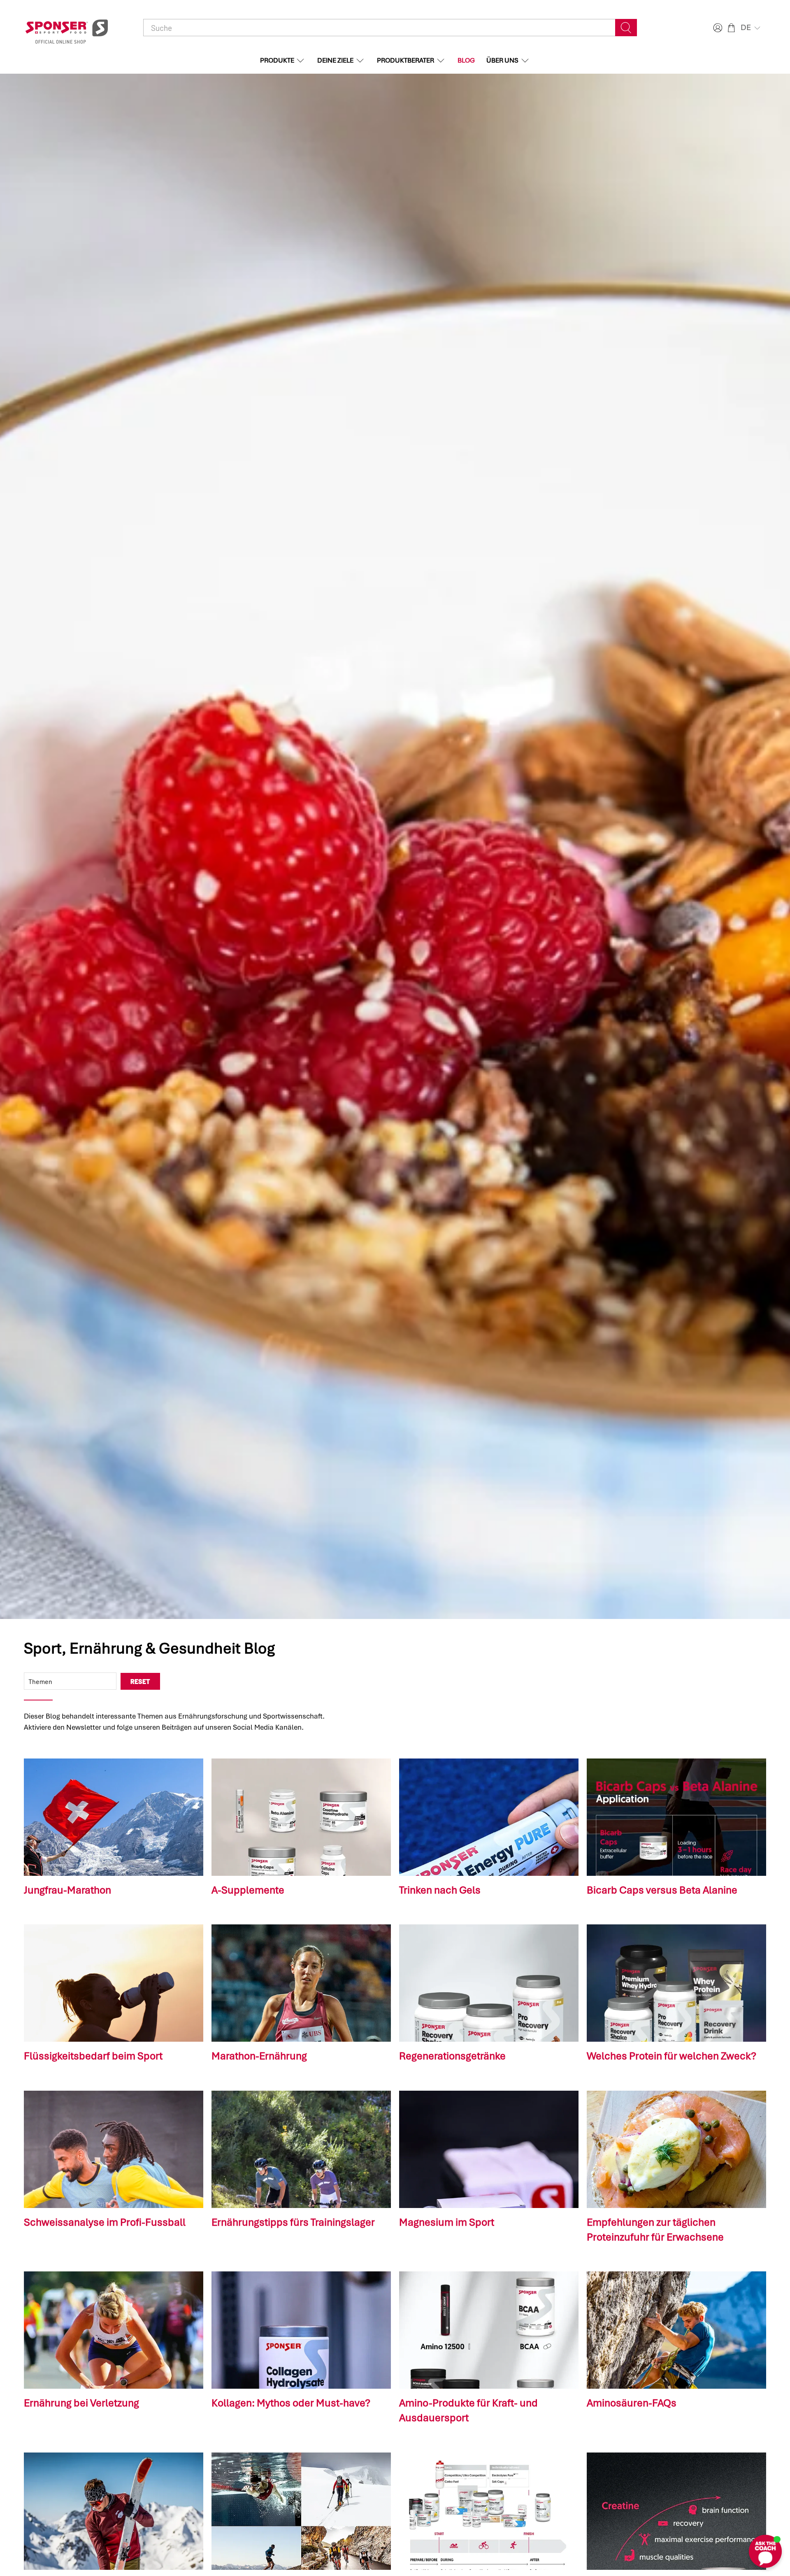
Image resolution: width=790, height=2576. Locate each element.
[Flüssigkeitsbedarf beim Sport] (114, 1983)
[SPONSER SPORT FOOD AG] (67, 28)
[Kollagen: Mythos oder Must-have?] (301, 2330)
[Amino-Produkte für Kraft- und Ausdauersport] (489, 2330)
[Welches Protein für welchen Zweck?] (676, 1983)
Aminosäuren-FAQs (632, 2403)
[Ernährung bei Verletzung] (114, 2330)
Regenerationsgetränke (452, 2056)
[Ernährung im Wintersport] (114, 2511)
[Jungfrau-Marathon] (114, 1817)
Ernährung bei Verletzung (81, 2403)
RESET (140, 1681)
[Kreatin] (676, 2511)
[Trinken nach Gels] (489, 1817)
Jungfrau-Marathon (67, 1890)
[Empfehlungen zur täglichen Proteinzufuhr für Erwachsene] (676, 2149)
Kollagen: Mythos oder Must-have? (291, 2403)
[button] (751, 28)
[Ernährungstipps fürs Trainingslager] (301, 2149)
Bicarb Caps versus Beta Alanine (662, 1890)
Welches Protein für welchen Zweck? (671, 2056)
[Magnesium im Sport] (489, 2149)
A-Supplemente (248, 1890)
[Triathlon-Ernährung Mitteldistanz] (489, 2511)
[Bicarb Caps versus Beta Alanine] (676, 1817)
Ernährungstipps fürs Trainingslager (293, 2222)
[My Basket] (731, 28)
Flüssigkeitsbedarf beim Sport (93, 2056)
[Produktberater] (301, 2511)
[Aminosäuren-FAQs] (676, 2330)
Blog (466, 60)
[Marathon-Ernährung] (301, 1983)
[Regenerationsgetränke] (489, 1983)
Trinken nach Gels (440, 1890)
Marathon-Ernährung (259, 2056)
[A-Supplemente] (301, 1817)
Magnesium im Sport (447, 2222)
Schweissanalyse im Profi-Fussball (105, 2222)
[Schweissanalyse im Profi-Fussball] (114, 2149)
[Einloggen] (717, 28)
